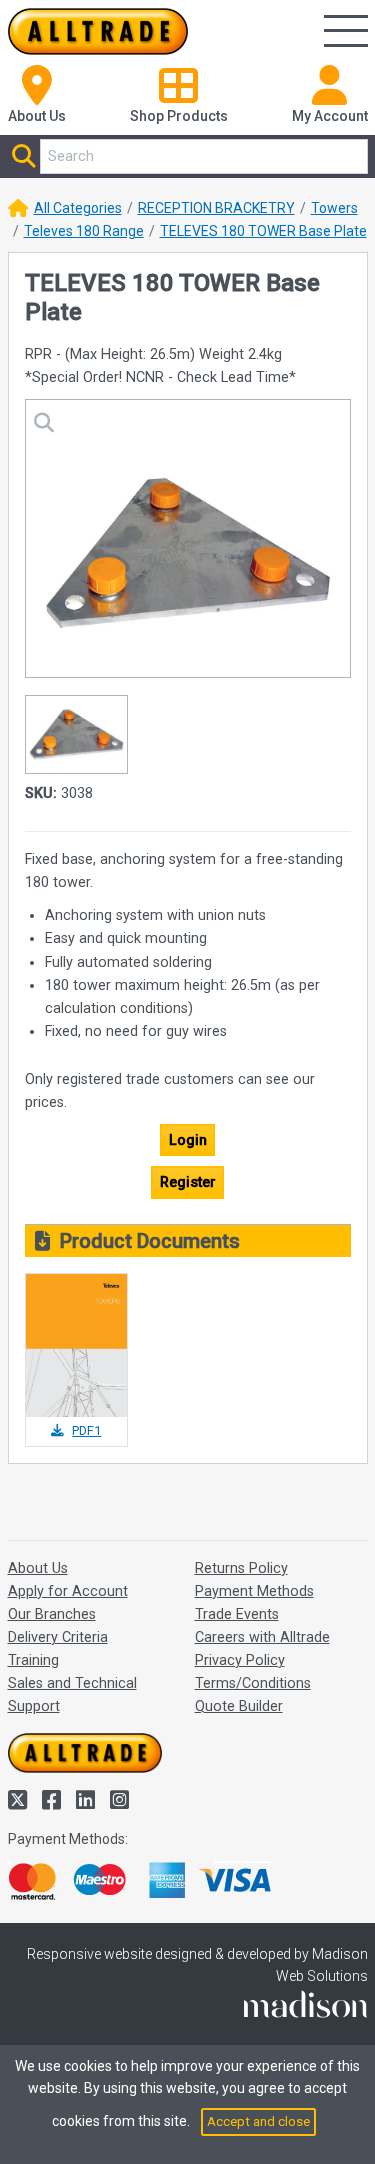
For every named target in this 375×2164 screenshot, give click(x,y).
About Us (38, 1568)
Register (188, 1182)
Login (188, 1140)
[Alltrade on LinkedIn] (88, 1800)
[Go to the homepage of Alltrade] (98, 31)
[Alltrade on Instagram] (119, 1800)
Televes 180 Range (84, 231)
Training (33, 1660)
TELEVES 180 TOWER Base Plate (263, 231)
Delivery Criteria (58, 1637)
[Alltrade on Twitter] (20, 1800)
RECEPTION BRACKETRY (216, 208)
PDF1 (86, 1430)
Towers (334, 208)
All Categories (78, 208)
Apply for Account (68, 1591)
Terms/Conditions (253, 1683)
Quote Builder (239, 1706)
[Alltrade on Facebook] (54, 1800)
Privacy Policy (240, 1660)
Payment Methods (254, 1591)
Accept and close (258, 2121)
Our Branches (52, 1614)
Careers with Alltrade (262, 1637)
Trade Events (237, 1614)
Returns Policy (241, 1568)
